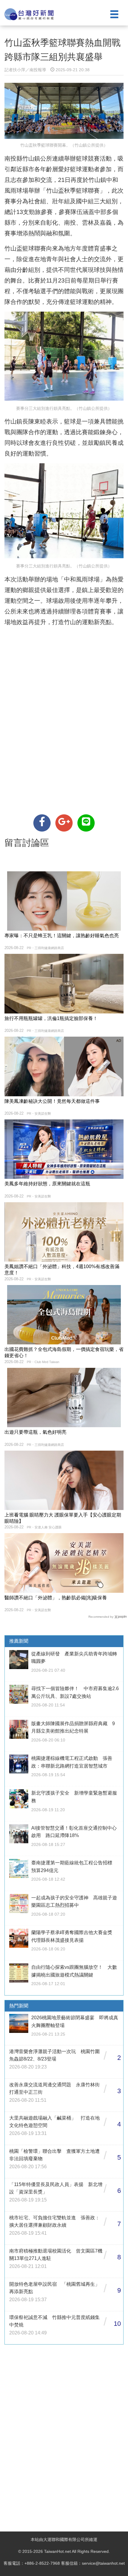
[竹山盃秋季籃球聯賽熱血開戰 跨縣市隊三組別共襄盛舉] (42, 823)
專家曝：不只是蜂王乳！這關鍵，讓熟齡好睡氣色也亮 (62, 936)
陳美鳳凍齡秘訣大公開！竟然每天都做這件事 (52, 1101)
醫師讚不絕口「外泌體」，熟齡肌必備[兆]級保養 (56, 1598)
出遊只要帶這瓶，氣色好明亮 (35, 1432)
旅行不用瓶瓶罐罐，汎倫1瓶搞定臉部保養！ (51, 1018)
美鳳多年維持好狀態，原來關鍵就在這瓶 (47, 1184)
